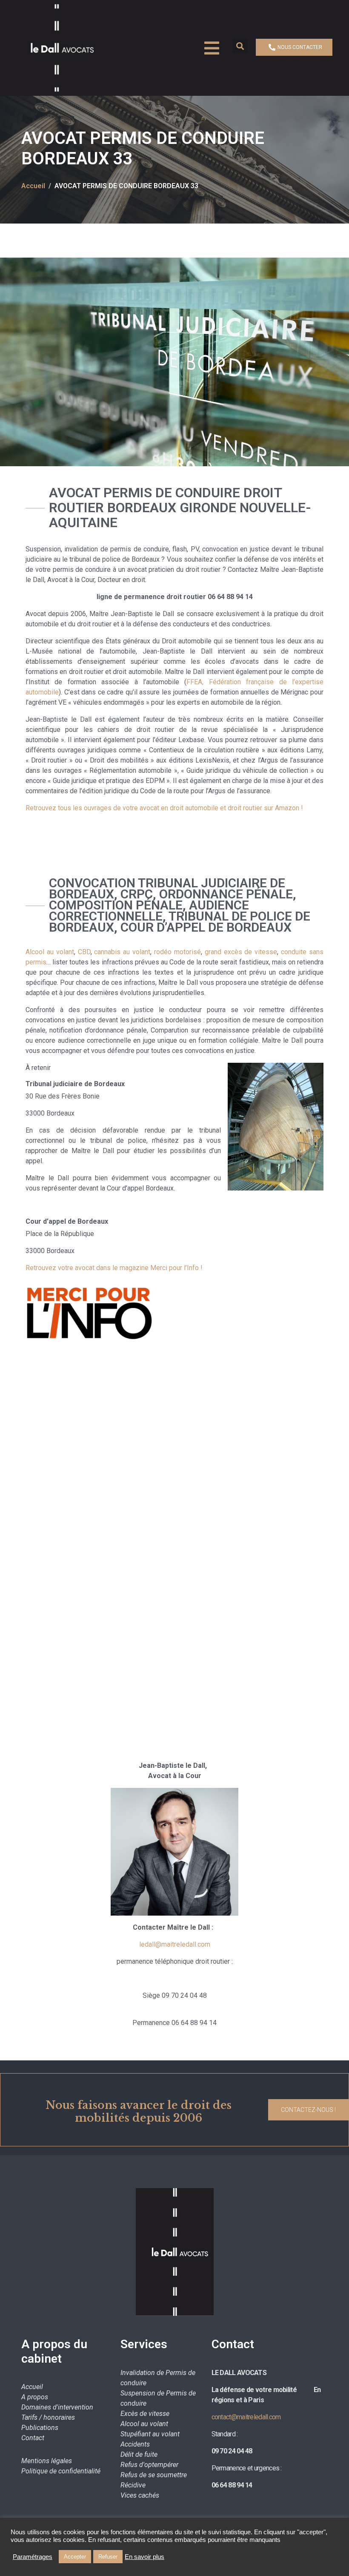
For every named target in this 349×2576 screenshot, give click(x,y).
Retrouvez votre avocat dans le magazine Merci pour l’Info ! (114, 1268)
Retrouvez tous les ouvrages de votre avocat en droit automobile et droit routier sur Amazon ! (164, 808)
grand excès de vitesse (241, 952)
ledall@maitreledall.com (175, 1944)
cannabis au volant (122, 952)
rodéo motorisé (177, 952)
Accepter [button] (75, 2557)
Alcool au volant (50, 952)
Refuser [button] (108, 2557)
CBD (84, 952)
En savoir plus (144, 2557)
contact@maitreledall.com (246, 2417)
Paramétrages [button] (33, 2557)
